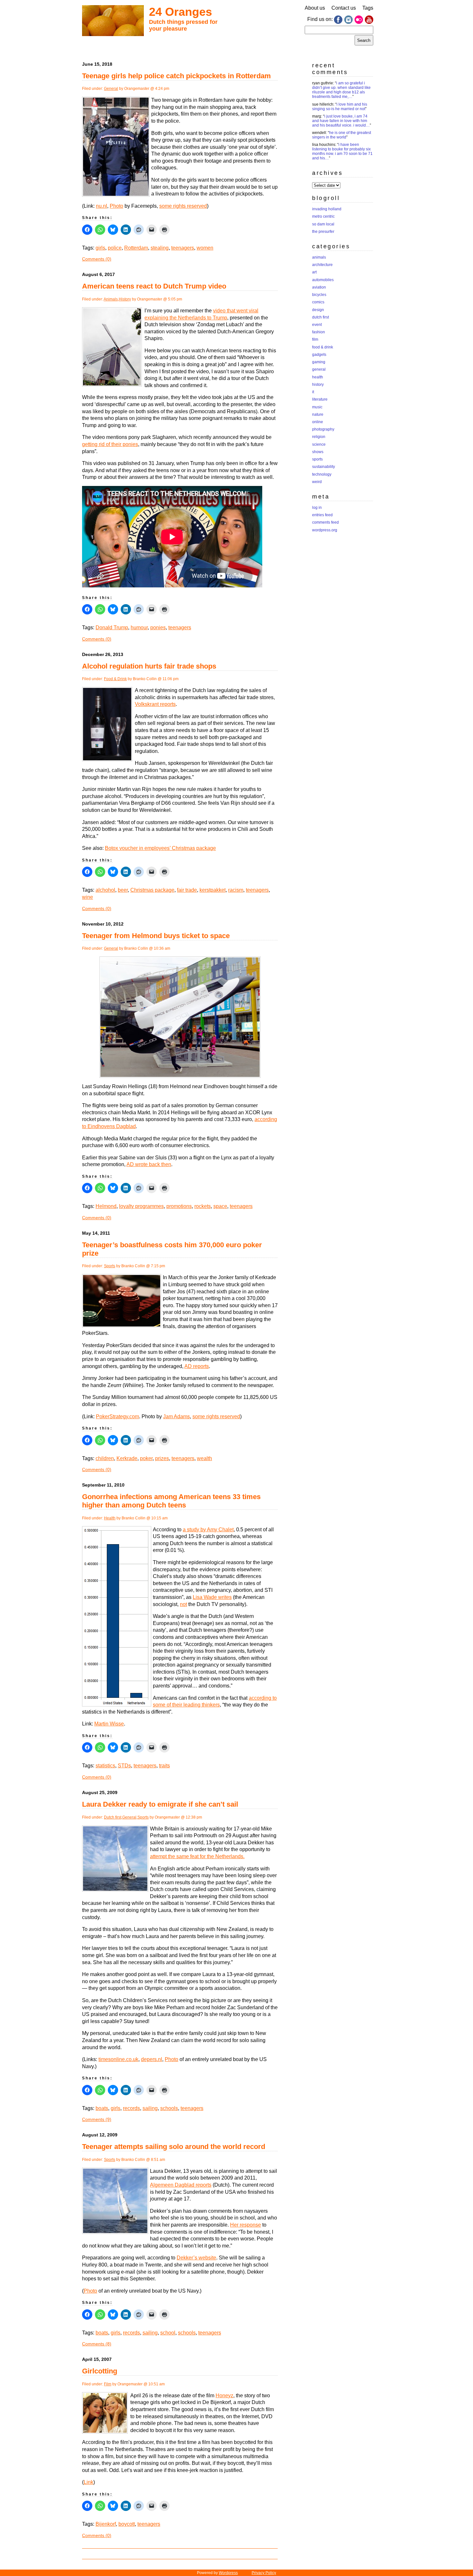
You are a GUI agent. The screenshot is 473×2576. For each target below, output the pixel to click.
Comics (318, 302)
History (125, 299)
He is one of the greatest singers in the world (342, 135)
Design (318, 310)
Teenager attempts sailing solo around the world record (174, 2147)
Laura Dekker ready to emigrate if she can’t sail (160, 1804)
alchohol (105, 890)
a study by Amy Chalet (208, 1530)
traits (164, 1766)
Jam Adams (176, 1416)
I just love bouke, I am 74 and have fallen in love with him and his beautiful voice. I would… (341, 121)
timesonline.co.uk (118, 2059)
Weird (317, 482)
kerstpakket (213, 890)
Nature (318, 414)
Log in (317, 508)
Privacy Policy (264, 2573)
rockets (203, 1206)
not (183, 1604)
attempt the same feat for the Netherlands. (197, 1856)
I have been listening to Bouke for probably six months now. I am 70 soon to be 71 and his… (342, 151)
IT (313, 392)
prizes (162, 1458)
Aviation (319, 287)
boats (102, 2108)
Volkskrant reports (155, 704)
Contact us (344, 8)
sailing (150, 2108)
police (115, 248)
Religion (319, 437)
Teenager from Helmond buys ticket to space (156, 936)
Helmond (106, 1206)
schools (169, 2108)
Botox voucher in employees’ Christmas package (160, 848)
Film (108, 2384)
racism (236, 890)
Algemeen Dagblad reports (181, 2185)
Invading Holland (327, 209)
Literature (320, 399)
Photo (116, 206)
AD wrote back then (149, 1164)
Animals (111, 299)
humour (139, 627)
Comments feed (325, 522)
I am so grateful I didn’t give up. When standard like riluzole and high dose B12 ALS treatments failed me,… (341, 90)
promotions (179, 1206)
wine (88, 897)
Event (317, 325)
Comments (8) (97, 2344)
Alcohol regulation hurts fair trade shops (149, 666)
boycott (127, 2524)
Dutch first (113, 1817)
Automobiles (323, 280)
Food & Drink (115, 679)
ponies (158, 627)
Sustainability (324, 467)
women (205, 248)
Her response (246, 2225)
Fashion (319, 332)
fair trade (187, 890)
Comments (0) (97, 259)
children (105, 1458)
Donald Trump (112, 627)
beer (123, 890)
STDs (124, 1766)
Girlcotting (100, 2371)
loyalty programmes (141, 1206)
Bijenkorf (106, 2524)
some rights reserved (183, 206)
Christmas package (152, 890)
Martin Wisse (109, 1724)
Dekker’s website (196, 2258)
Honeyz (224, 2395)
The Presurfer (323, 232)
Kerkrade (127, 1458)
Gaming (319, 362)
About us (315, 8)
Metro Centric (323, 216)
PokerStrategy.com (117, 1416)
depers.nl (152, 2059)
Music (317, 407)
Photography (323, 429)
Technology (322, 474)
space (220, 1206)
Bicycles (319, 295)
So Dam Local (323, 224)
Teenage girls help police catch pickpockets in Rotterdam (176, 76)
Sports (110, 1266)
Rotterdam (136, 248)
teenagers (183, 248)
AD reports (197, 1366)
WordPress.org (325, 530)
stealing (160, 248)
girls (100, 248)
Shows (318, 452)
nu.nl (102, 206)
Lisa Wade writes (212, 1597)
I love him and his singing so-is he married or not (340, 107)
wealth (204, 1458)
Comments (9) (97, 2119)
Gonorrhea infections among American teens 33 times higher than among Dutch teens (171, 1501)
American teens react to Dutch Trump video (154, 286)
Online (318, 422)
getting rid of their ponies (110, 444)
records (131, 2108)
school (168, 2333)
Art (314, 272)
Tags (368, 8)
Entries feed (322, 515)
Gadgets (319, 355)
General (111, 89)
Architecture (322, 265)
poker (146, 1458)
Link (88, 2482)
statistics (105, 1766)
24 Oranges (181, 12)
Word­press (228, 2573)
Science (319, 444)
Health (110, 1518)
